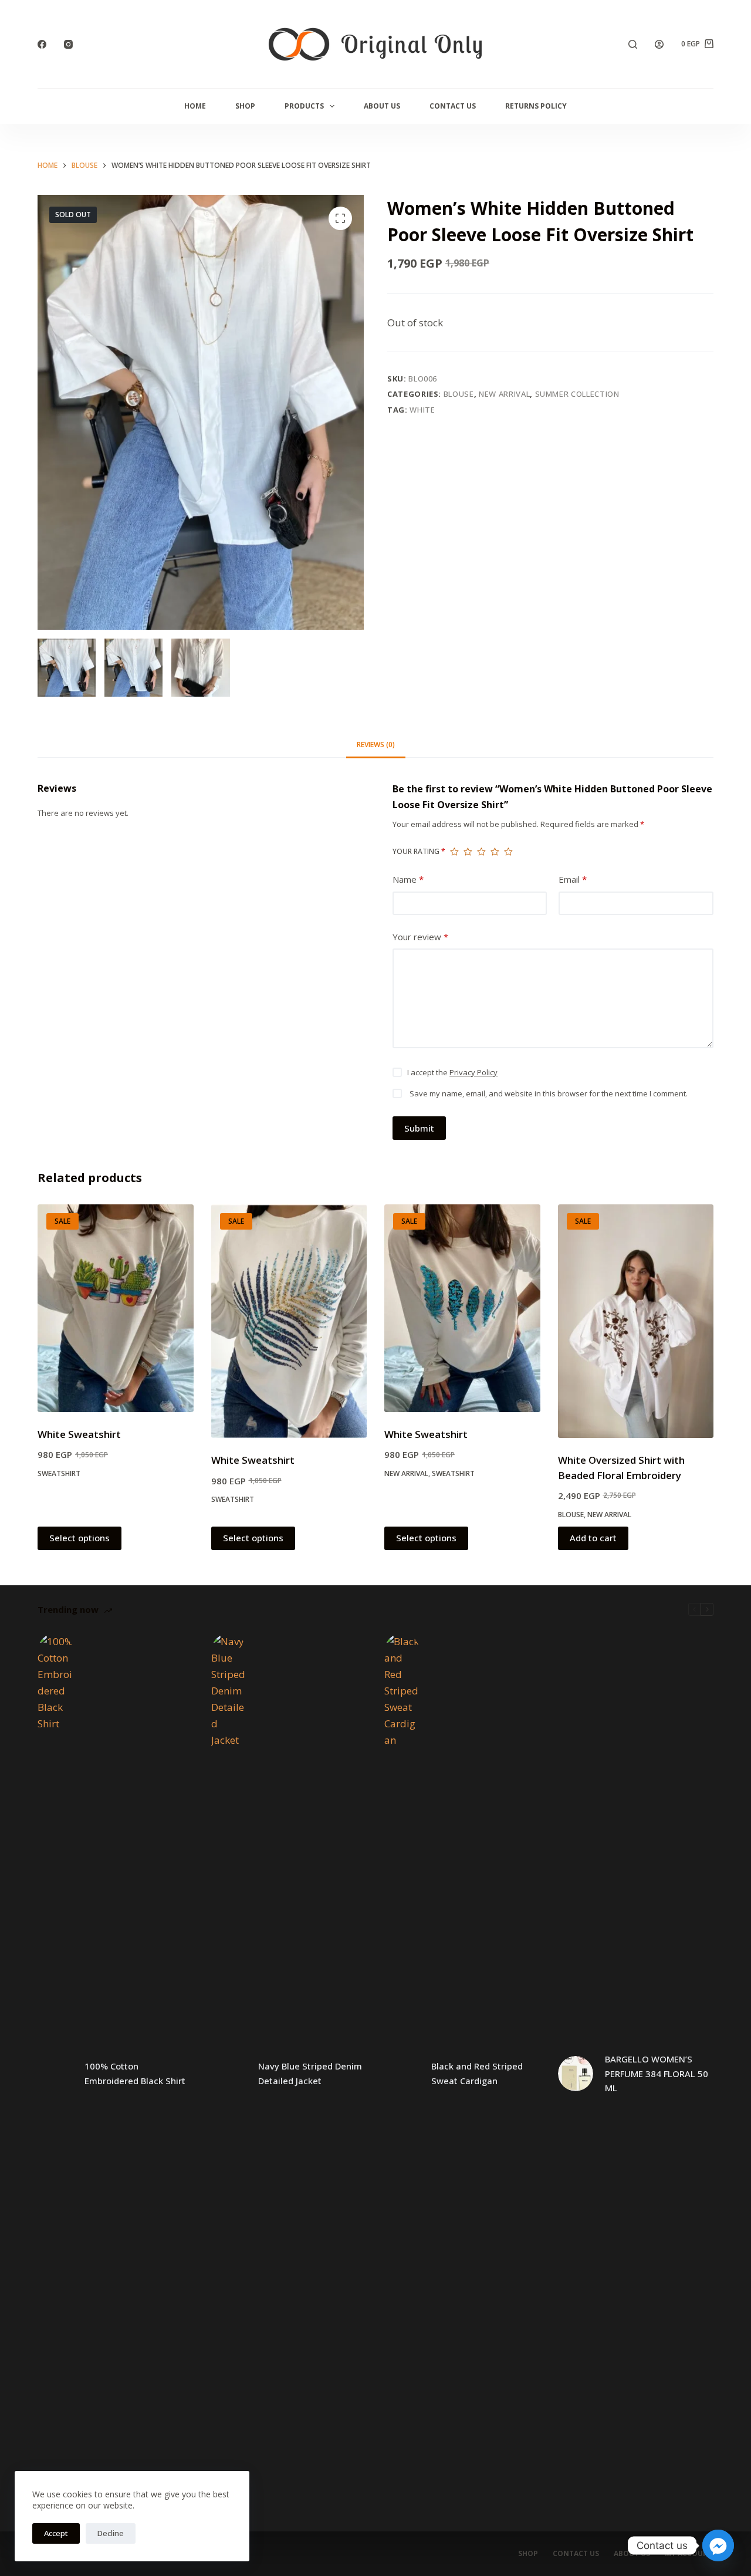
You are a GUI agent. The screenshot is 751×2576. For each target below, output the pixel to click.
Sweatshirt (59, 1473)
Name (408, 879)
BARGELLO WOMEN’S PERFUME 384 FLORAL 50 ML (657, 2074)
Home (195, 106)
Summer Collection (577, 394)
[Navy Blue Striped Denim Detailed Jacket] (229, 2074)
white (422, 410)
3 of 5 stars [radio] (481, 852)
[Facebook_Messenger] (718, 2545)
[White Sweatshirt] (116, 1308)
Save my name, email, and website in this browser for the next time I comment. (549, 1093)
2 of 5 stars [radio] (468, 852)
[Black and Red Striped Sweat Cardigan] (402, 2074)
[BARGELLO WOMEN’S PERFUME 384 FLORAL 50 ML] (576, 2074)
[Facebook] (42, 44)
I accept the (452, 1072)
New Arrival (504, 394)
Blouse (459, 394)
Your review (420, 937)
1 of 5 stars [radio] (454, 852)
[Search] (633, 44)
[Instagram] (68, 44)
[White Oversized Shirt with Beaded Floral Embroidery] (636, 1321)
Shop (245, 106)
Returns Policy (536, 106)
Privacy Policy (473, 1072)
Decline (111, 2533)
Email (573, 879)
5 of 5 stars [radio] (508, 852)
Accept (56, 2533)
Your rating (419, 851)
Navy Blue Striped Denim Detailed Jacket (310, 2073)
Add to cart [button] (593, 1538)
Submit (419, 1128)
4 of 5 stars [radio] (495, 852)
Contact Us (453, 106)
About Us (382, 106)
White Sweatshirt (79, 1434)
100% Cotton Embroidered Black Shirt (135, 2073)
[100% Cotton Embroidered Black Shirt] (55, 2074)
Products (304, 106)
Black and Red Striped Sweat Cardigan (477, 2073)
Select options (80, 1538)
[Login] (659, 44)
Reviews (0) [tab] (376, 745)
